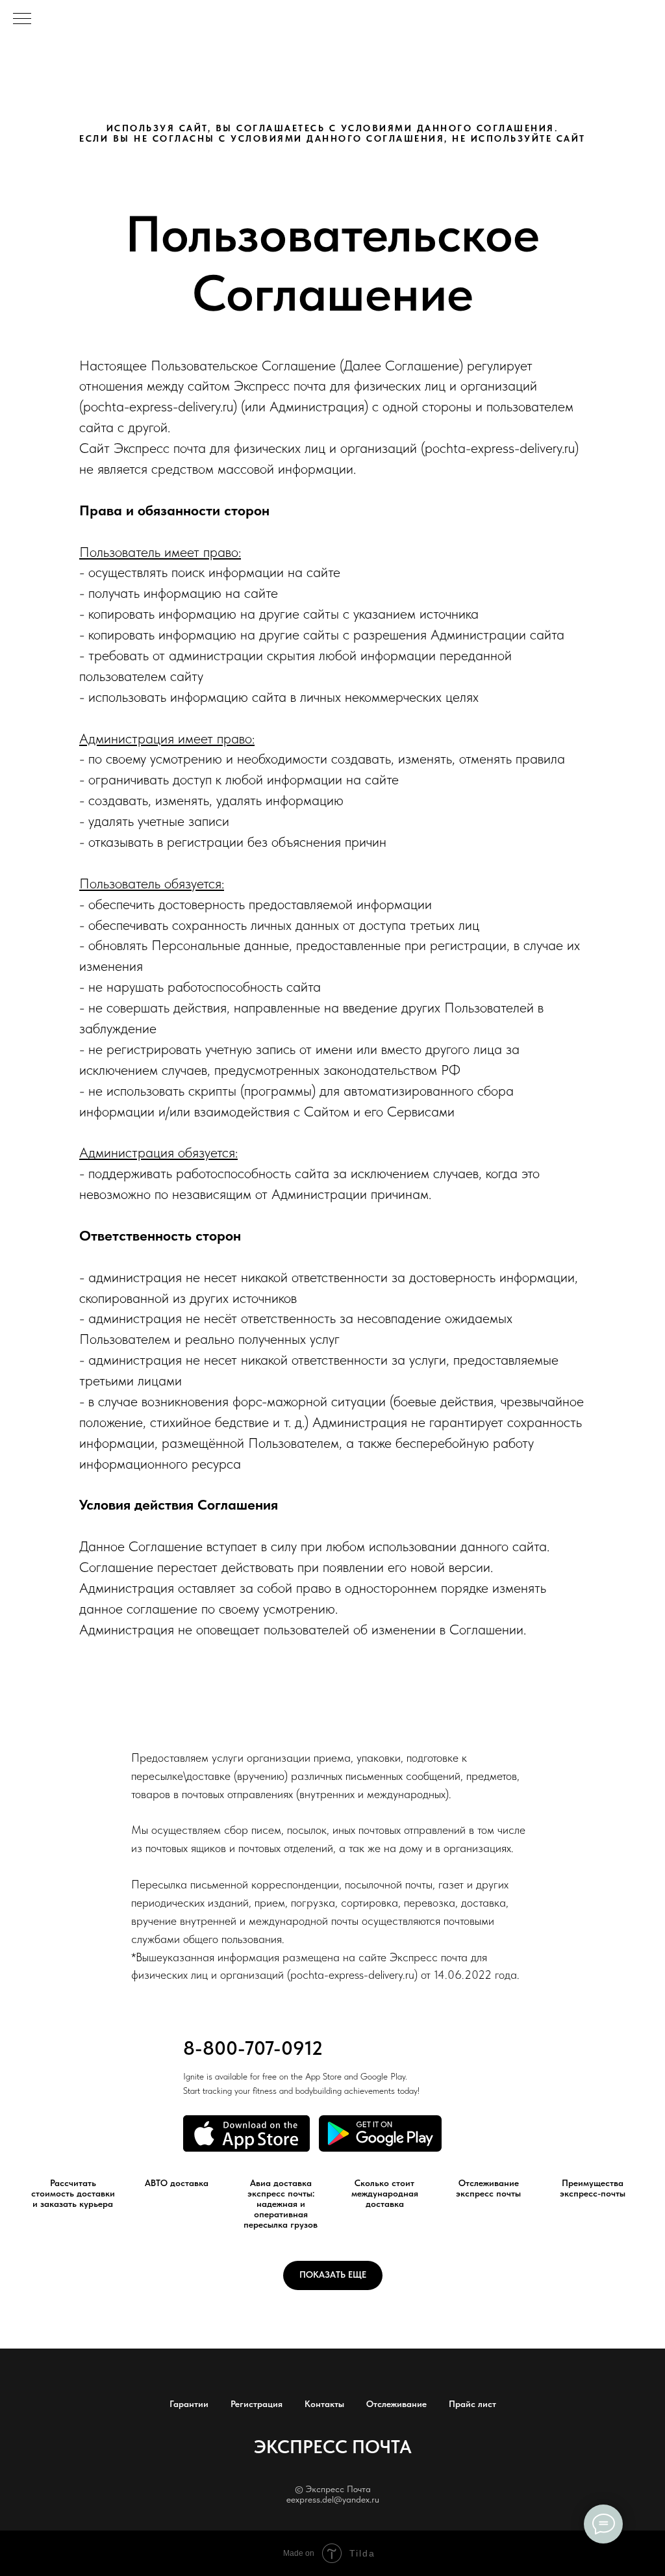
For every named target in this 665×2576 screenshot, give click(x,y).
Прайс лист (472, 2404)
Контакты (324, 2404)
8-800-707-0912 (253, 2048)
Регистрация (257, 2404)
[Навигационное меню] (22, 19)
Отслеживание (396, 2404)
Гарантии (189, 2404)
